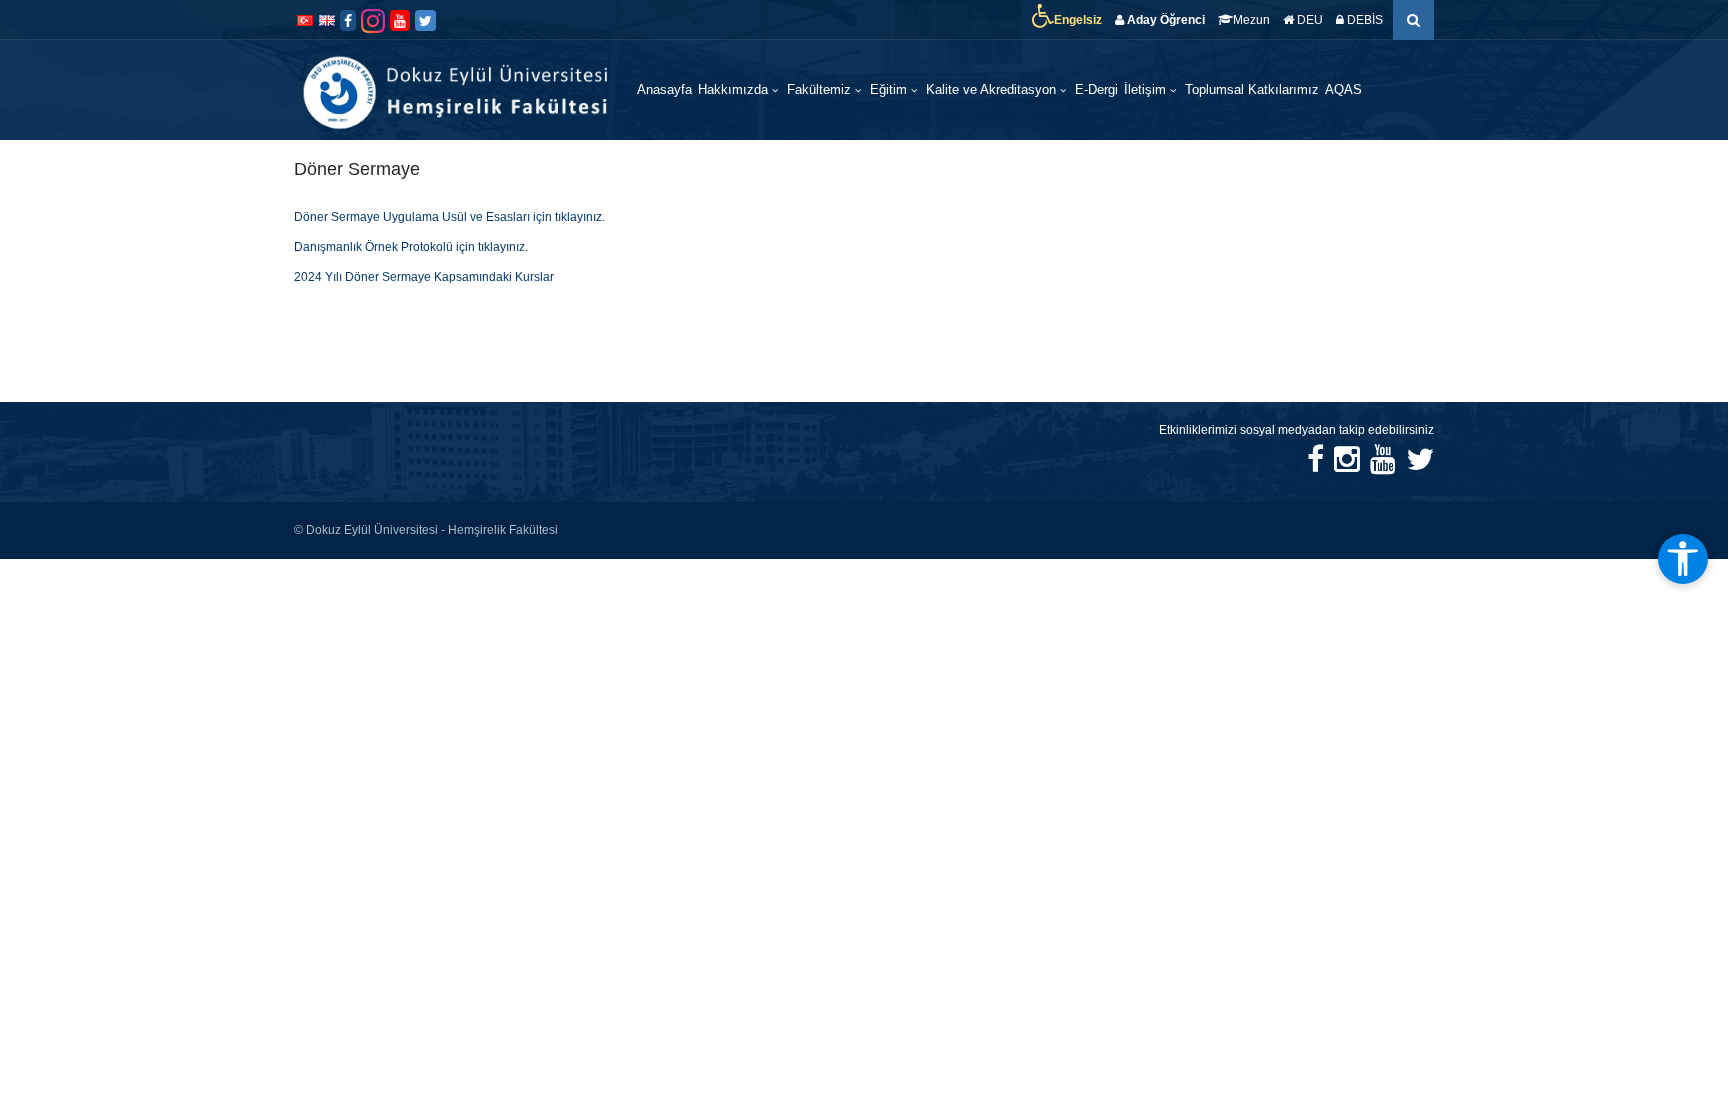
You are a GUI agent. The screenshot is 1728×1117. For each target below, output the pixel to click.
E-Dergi (1096, 89)
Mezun (1251, 20)
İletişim (1147, 89)
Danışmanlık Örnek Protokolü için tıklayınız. (411, 247)
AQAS (1343, 89)
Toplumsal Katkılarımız (1252, 89)
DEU (1308, 20)
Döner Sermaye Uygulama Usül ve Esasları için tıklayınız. (449, 217)
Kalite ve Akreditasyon (993, 89)
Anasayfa (664, 89)
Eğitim (890, 89)
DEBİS (1363, 20)
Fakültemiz (821, 89)
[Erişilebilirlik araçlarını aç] (1683, 559)
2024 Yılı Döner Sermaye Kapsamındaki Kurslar (424, 277)
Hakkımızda (735, 89)
